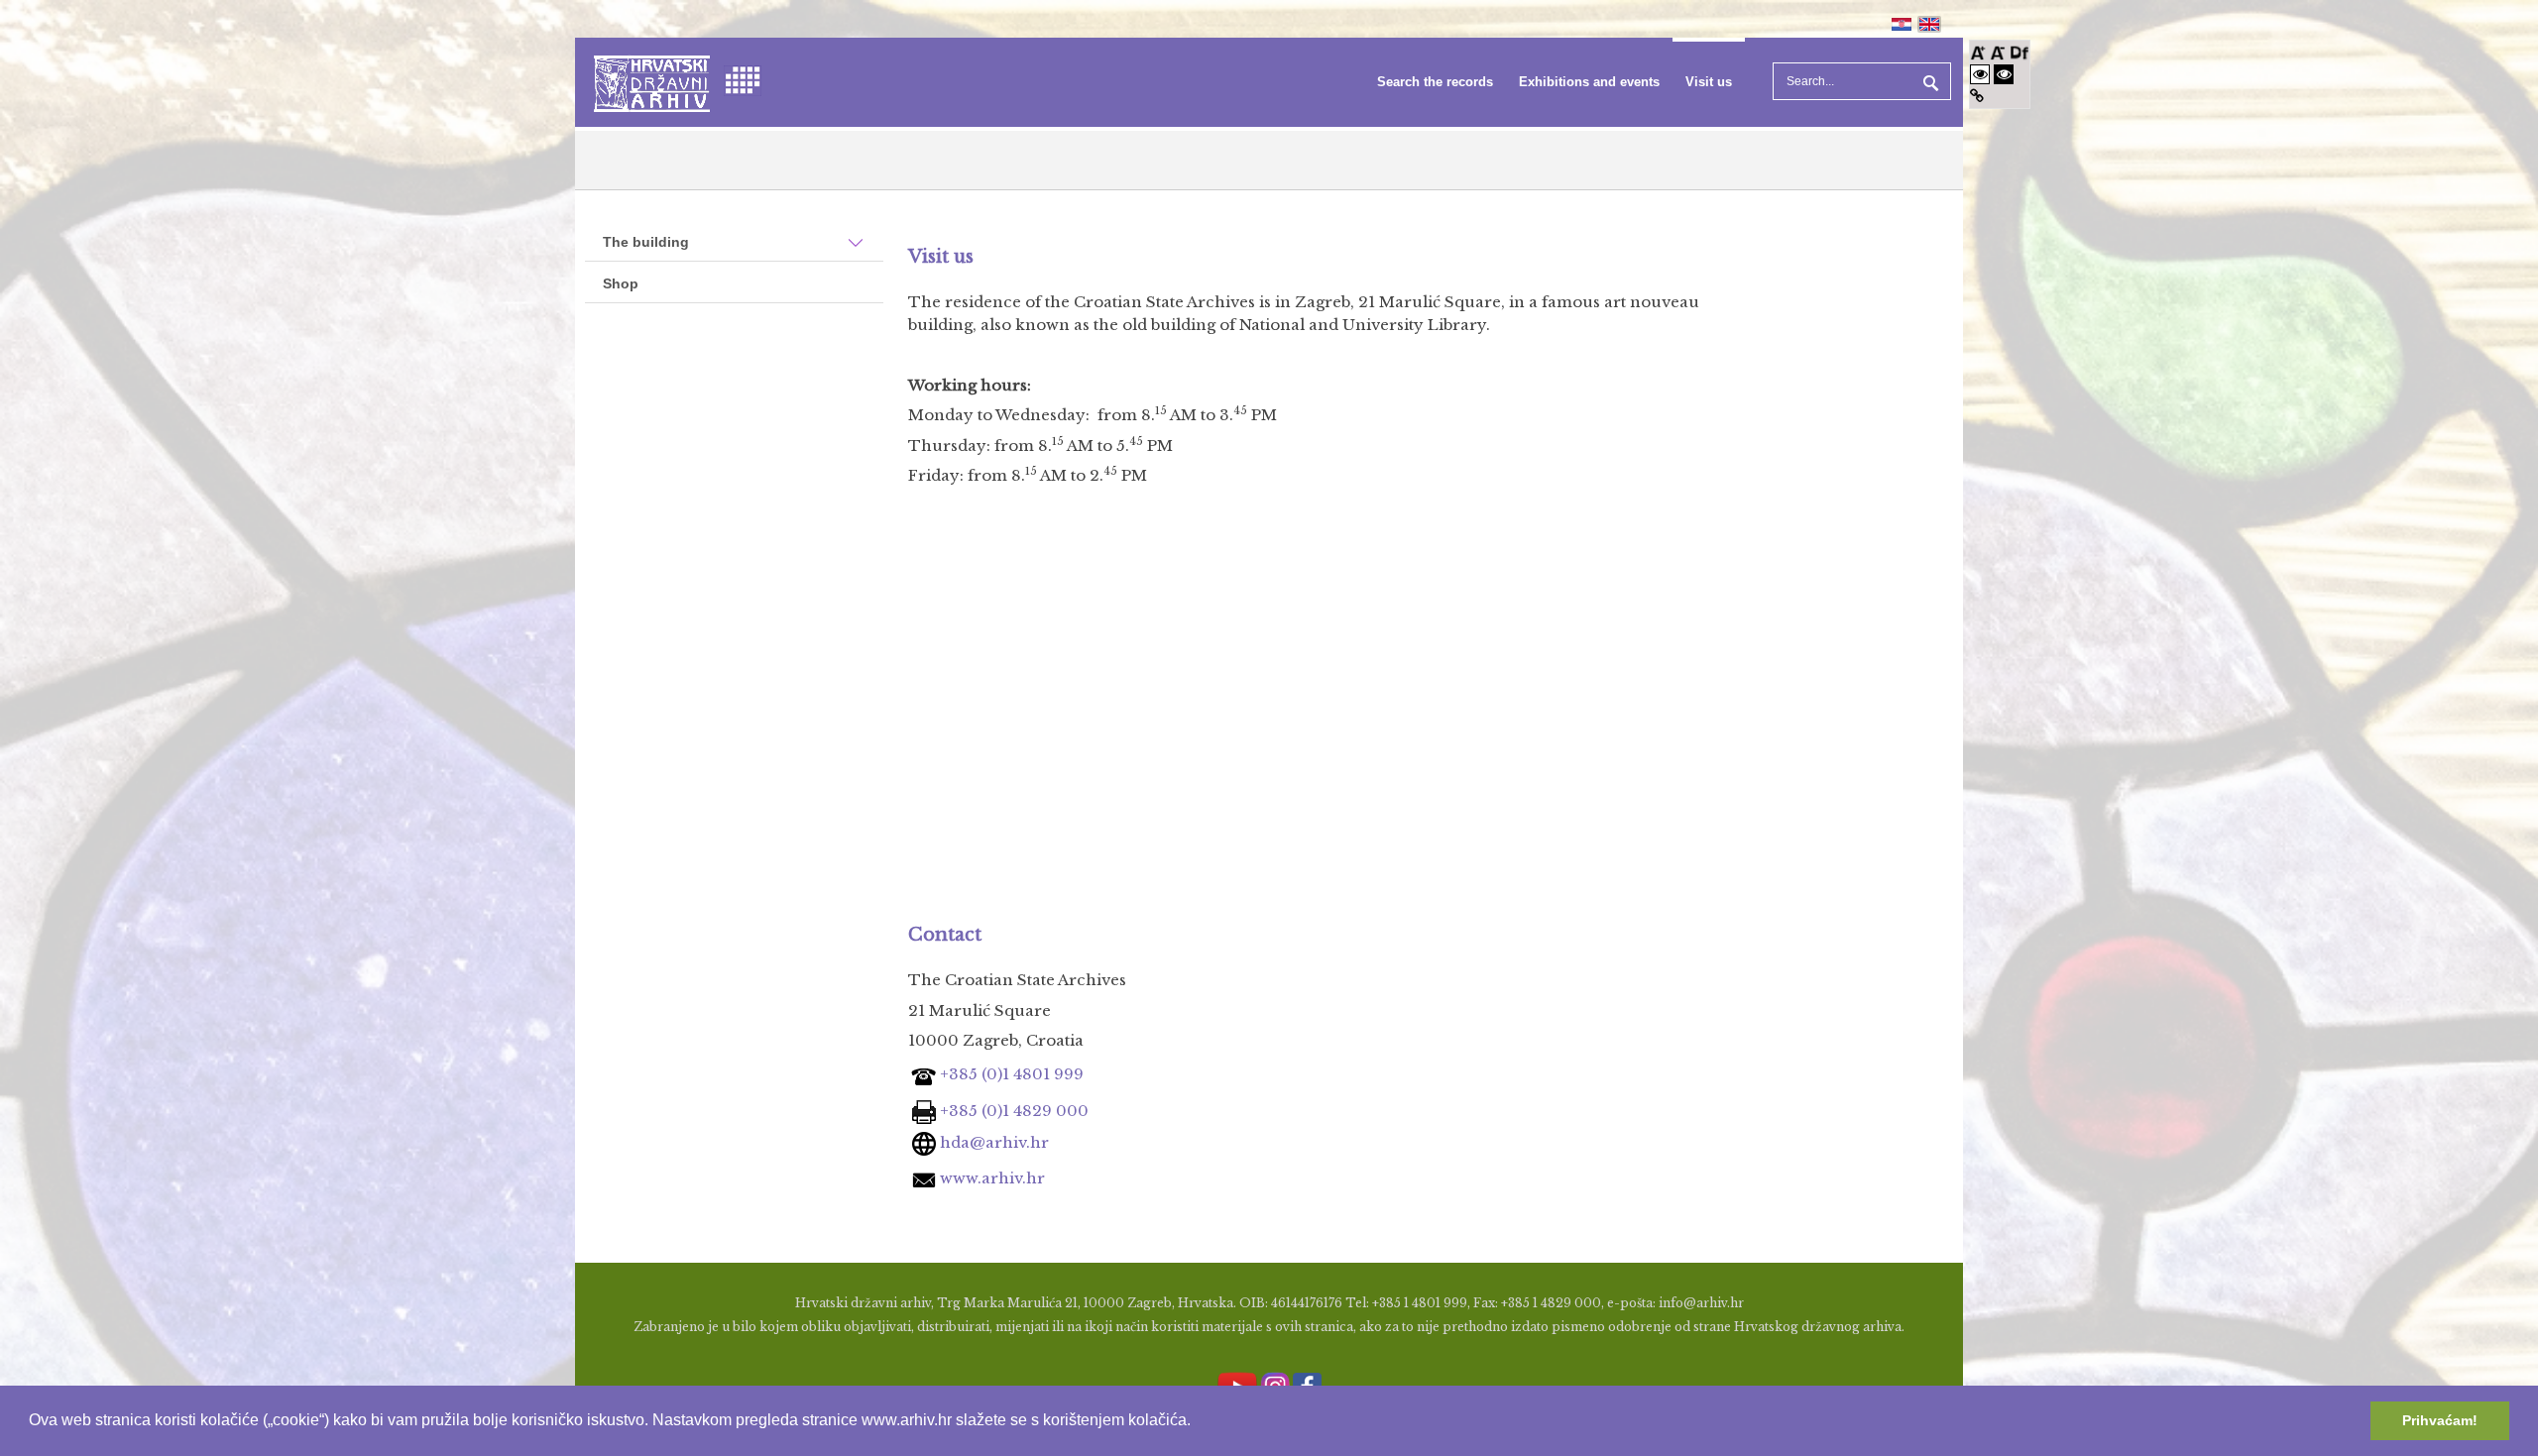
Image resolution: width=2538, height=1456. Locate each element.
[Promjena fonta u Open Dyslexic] (2019, 51)
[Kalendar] (743, 79)
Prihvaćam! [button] (2440, 1420)
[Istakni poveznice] (1977, 96)
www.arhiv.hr (992, 1178)
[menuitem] (1435, 82)
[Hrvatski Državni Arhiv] (652, 82)
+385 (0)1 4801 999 (1012, 1074)
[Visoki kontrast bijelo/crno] (1980, 74)
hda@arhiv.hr (992, 1142)
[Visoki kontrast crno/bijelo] (2004, 74)
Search (1928, 81)
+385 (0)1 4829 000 (1012, 1111)
